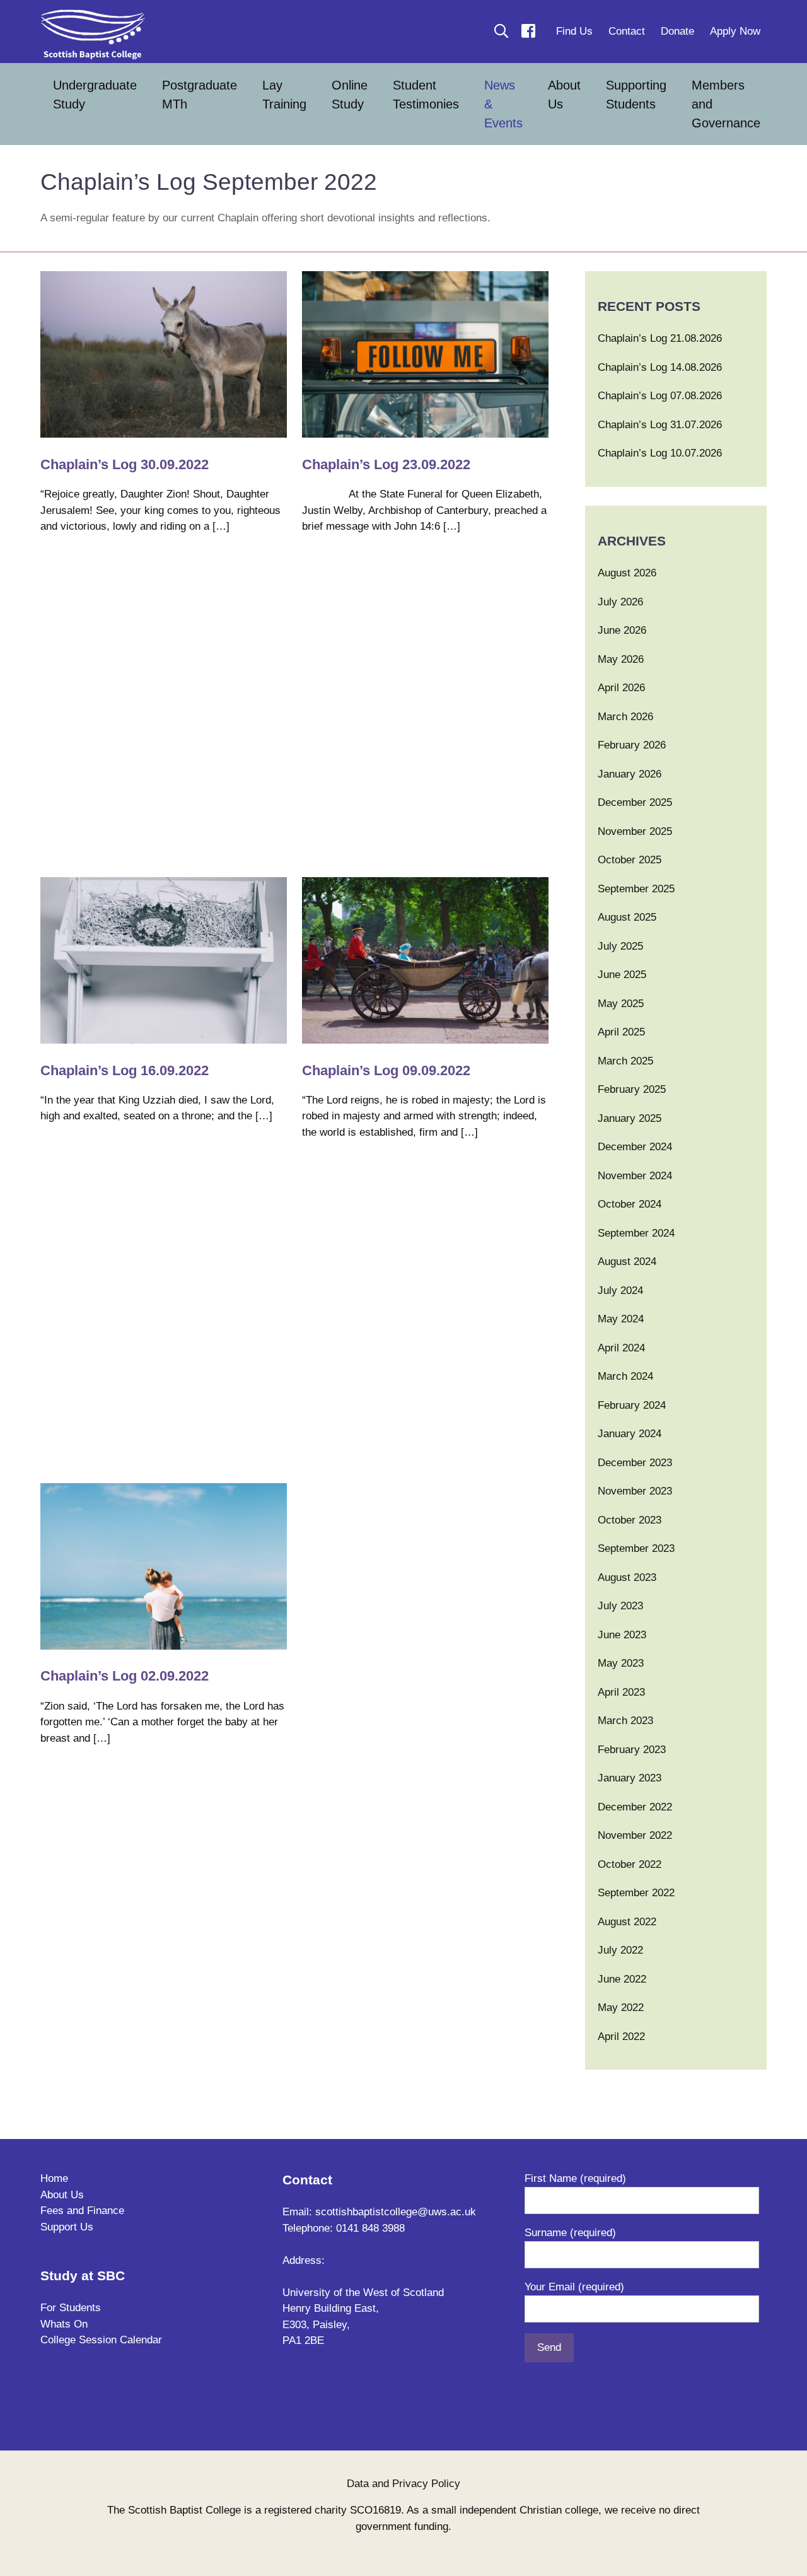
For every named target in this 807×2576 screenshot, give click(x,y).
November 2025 (635, 831)
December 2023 (635, 1463)
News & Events (503, 104)
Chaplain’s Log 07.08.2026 (660, 396)
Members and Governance (726, 104)
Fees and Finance (82, 2211)
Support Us (67, 2227)
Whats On (64, 2324)
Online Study (350, 95)
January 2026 (630, 774)
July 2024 (620, 1291)
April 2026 (621, 688)
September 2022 (636, 1893)
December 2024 (635, 1147)
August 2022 (627, 1922)
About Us (564, 95)
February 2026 (632, 745)
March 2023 (625, 1721)
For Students (71, 2308)
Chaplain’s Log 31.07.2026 (660, 425)
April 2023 (621, 1692)
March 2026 (625, 717)
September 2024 (636, 1233)
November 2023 (635, 1491)
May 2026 (621, 659)
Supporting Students (636, 95)
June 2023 (622, 1635)
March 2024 (625, 1376)
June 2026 (622, 630)
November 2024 (635, 1176)
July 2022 (620, 1950)
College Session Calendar (101, 2340)
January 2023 (630, 1778)
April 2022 (621, 2037)
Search (501, 31)
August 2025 (627, 917)
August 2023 (627, 1577)
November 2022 (635, 1835)
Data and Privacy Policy (403, 2484)
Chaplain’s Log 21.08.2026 (660, 338)
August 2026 (627, 573)
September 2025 (636, 889)
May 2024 (621, 1319)
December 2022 (635, 1807)
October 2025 (630, 860)
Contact (627, 31)
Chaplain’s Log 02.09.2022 (126, 1676)
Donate (677, 31)
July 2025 (620, 946)
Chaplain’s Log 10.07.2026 (660, 453)
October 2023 (630, 1520)
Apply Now (735, 31)
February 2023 (632, 1750)
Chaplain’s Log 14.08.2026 (660, 367)
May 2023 (621, 1663)
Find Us (574, 31)
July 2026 (620, 602)
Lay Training (284, 95)
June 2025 (622, 975)
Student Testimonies (426, 95)
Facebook (528, 31)
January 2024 (630, 1434)
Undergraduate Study (95, 95)
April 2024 (621, 1348)
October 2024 (630, 1204)
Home (54, 2178)
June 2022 (622, 1979)
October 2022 (630, 1864)
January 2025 (630, 1118)
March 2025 (625, 1061)
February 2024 (632, 1405)
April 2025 (621, 1032)
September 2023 (636, 1548)
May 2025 (621, 1004)
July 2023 (620, 1606)
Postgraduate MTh (200, 95)
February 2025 (632, 1089)
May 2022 (621, 2008)
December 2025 (635, 802)
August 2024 (627, 1262)
